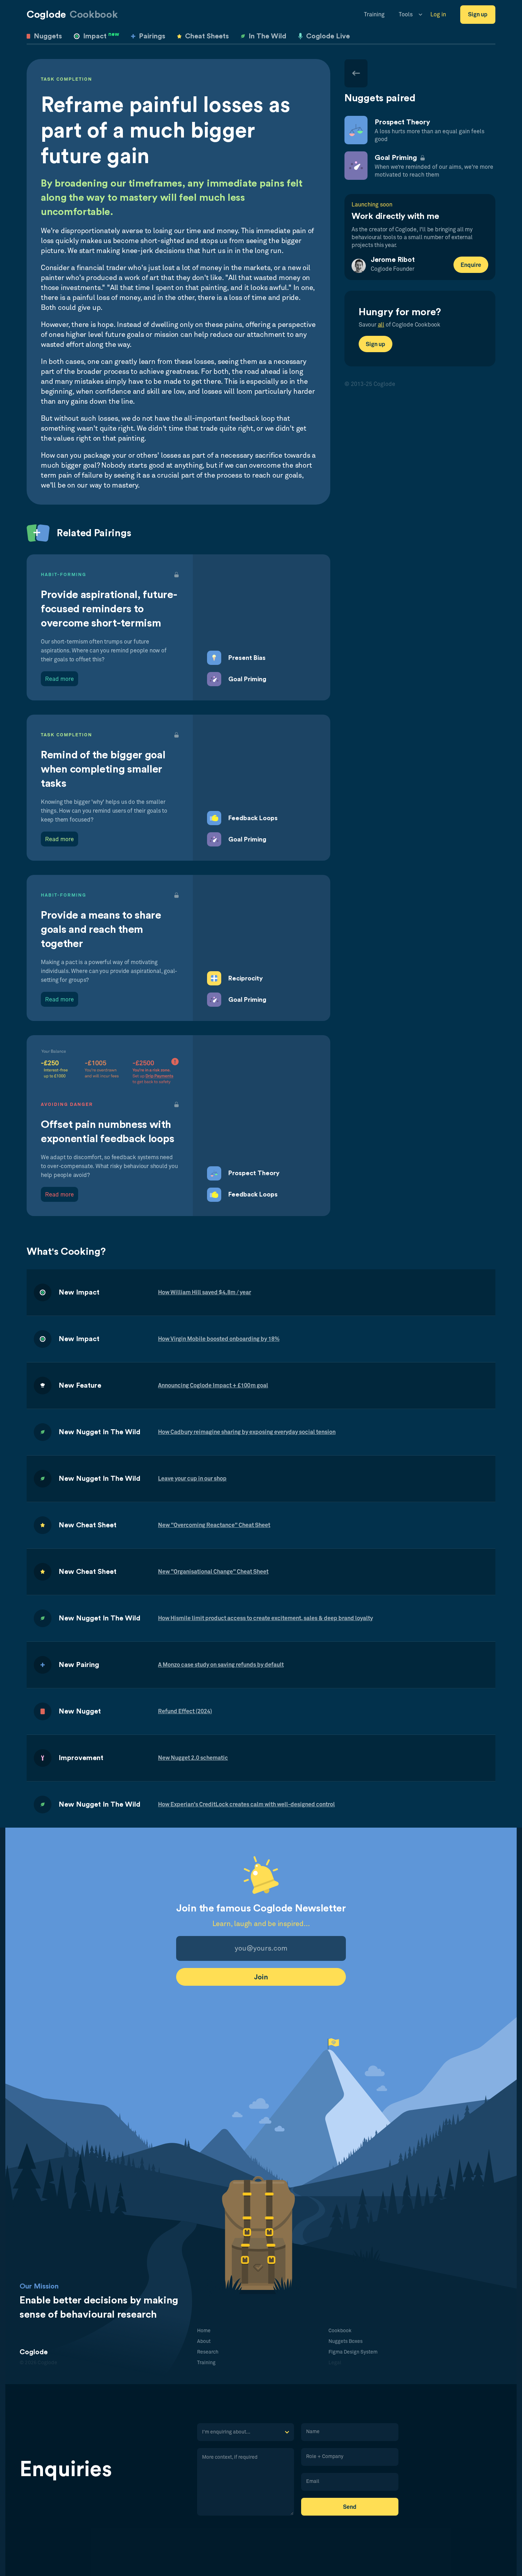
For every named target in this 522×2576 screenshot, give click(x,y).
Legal (335, 2363)
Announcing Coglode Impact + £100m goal (213, 1386)
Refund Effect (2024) (185, 1711)
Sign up (478, 15)
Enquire (471, 265)
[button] (407, 15)
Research (208, 2352)
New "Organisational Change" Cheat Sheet (213, 1572)
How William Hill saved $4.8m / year (205, 1292)
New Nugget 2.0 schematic (193, 1758)
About (204, 2341)
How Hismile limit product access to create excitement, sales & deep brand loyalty (265, 1618)
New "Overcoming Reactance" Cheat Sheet (214, 1525)
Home (204, 2331)
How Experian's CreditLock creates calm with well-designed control (246, 1805)
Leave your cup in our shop (192, 1479)
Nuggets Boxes (346, 2341)
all (381, 325)
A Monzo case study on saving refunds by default (221, 1665)
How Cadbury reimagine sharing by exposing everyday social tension (247, 1432)
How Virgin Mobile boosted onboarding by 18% (219, 1339)
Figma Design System (353, 2352)
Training (374, 15)
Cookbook (340, 2331)
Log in (438, 15)
